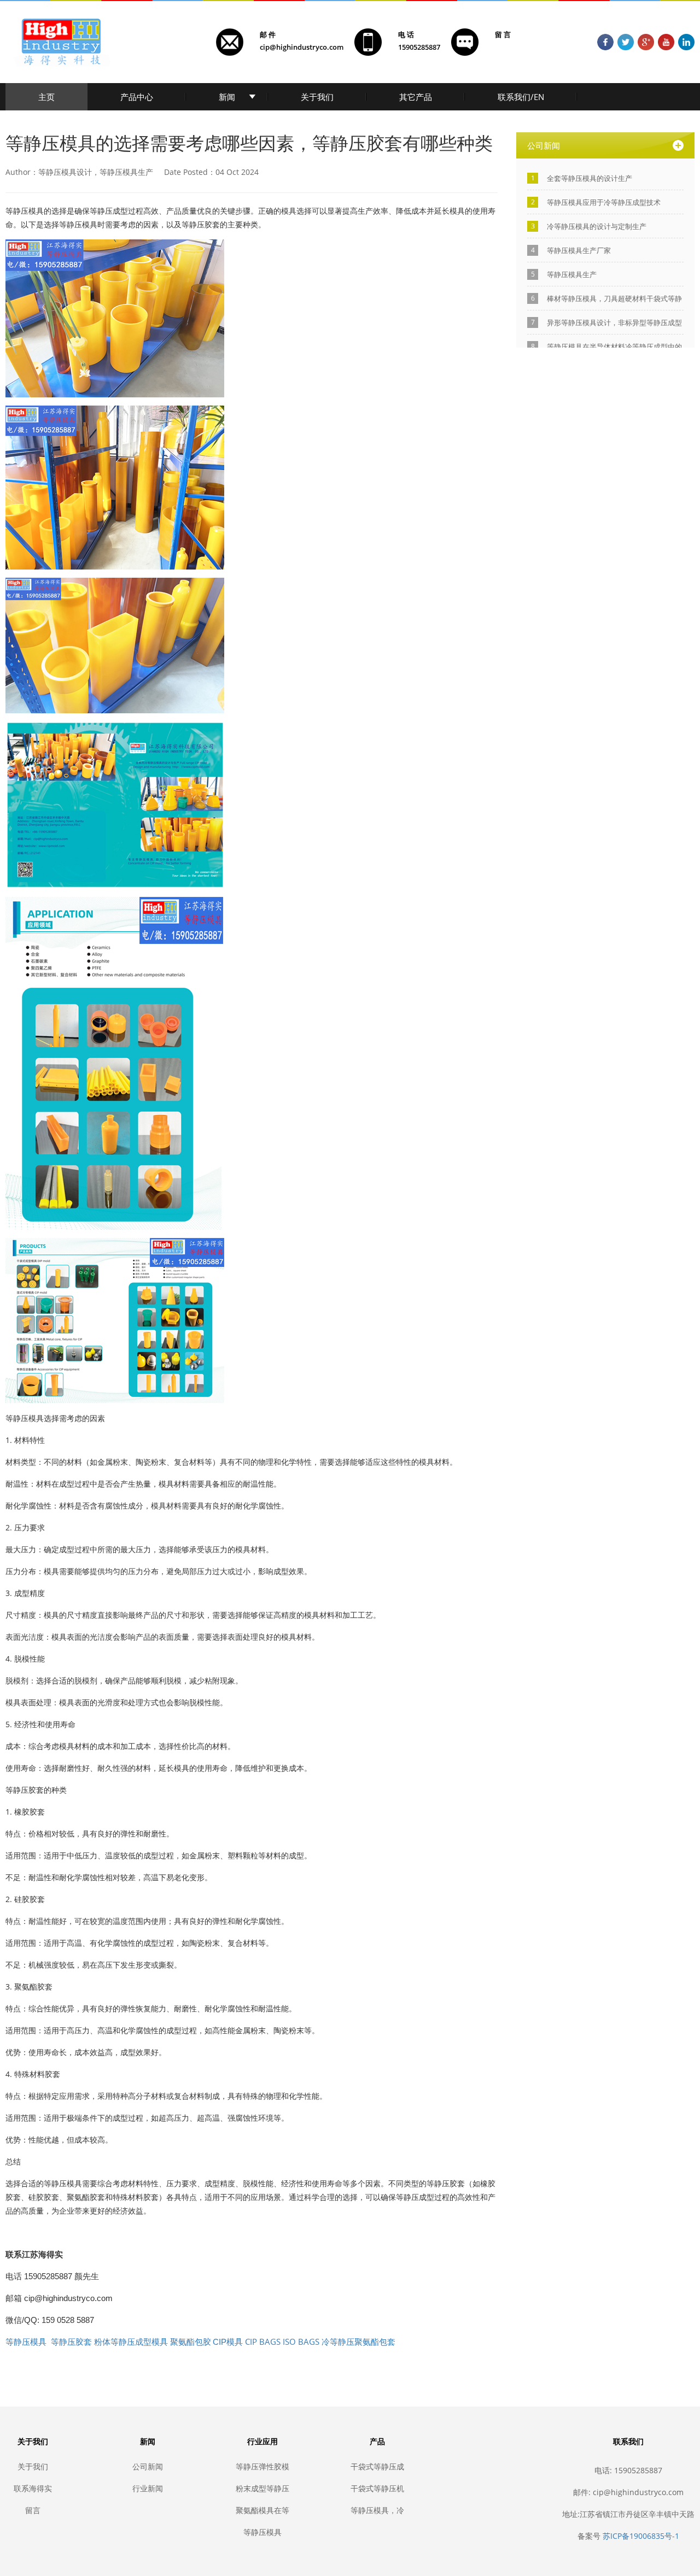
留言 (33, 2510)
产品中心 (137, 97)
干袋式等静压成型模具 (377, 2466)
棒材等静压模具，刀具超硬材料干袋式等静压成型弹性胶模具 (614, 299)
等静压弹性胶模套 (262, 2466)
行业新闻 (148, 2488)
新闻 (227, 97)
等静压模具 (262, 2532)
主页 (46, 97)
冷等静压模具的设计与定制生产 (597, 226)
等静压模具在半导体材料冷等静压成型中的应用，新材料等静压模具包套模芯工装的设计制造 (614, 347)
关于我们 (317, 97)
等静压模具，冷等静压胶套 (377, 2510)
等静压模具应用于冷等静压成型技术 (604, 202)
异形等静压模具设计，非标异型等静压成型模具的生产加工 (614, 323)
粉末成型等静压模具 (262, 2488)
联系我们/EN (521, 97)
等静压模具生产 (572, 274)
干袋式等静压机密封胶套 (377, 2488)
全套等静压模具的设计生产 (590, 178)
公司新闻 (148, 2466)
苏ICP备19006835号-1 (641, 2536)
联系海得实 (33, 2488)
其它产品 (416, 97)
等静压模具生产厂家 (579, 250)
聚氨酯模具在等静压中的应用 (262, 2510)
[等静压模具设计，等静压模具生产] (115, 318)
